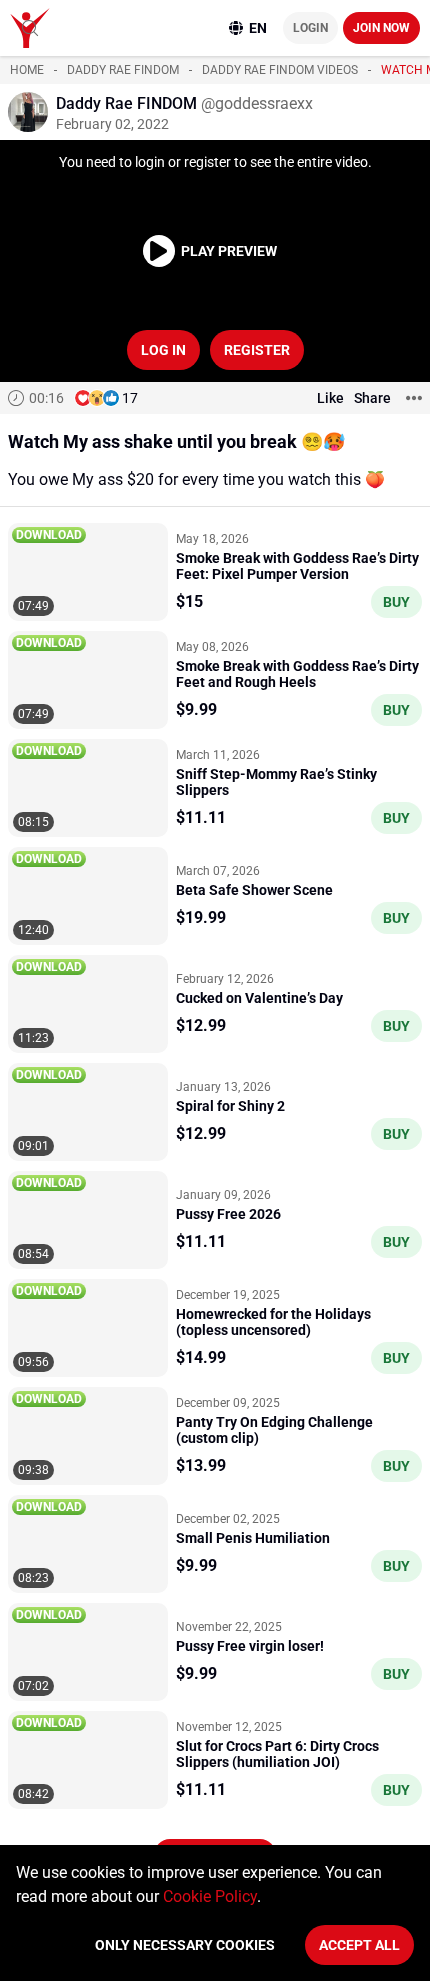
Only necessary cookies (185, 1945)
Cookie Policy (210, 1896)
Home (27, 70)
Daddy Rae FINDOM (123, 70)
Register (257, 350)
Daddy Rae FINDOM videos (280, 70)
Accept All (359, 1945)
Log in (163, 350)
